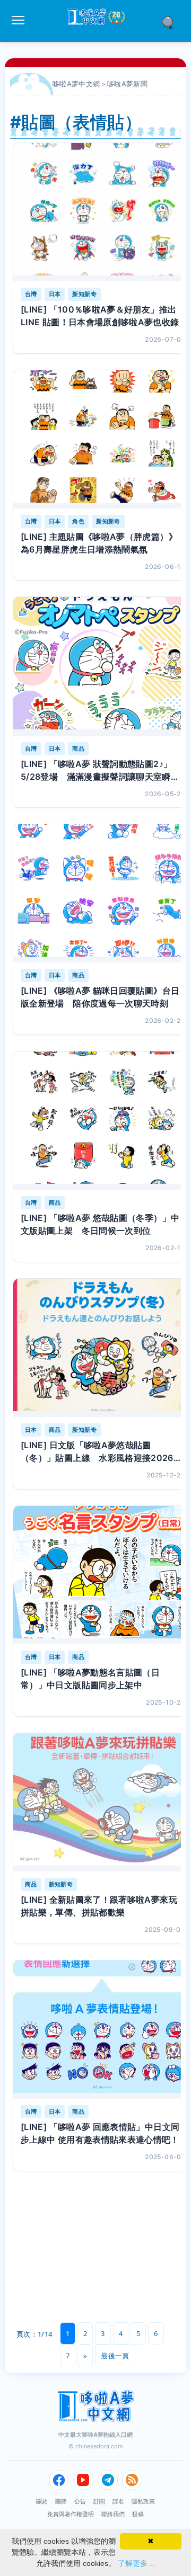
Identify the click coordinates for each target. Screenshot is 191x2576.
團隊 (61, 2501)
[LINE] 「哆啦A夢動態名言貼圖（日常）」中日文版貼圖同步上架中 (90, 1679)
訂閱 (99, 2501)
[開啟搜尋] (171, 22)
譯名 (118, 2501)
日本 (55, 294)
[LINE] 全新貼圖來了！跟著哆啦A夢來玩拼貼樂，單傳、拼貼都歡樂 (99, 1906)
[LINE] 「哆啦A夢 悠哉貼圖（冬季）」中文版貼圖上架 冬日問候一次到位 (100, 1224)
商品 (78, 748)
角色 (78, 521)
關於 (42, 2501)
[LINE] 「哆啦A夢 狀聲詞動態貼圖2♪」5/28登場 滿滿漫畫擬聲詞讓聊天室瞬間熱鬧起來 (100, 771)
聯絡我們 (113, 2514)
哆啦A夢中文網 (76, 84)
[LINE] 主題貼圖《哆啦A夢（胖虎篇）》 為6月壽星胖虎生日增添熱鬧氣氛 (99, 543)
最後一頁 (115, 2356)
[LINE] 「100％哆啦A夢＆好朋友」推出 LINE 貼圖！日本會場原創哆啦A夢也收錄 (100, 316)
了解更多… (136, 2563)
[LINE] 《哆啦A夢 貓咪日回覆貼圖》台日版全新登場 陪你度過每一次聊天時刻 (100, 997)
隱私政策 (143, 2501)
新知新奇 (84, 294)
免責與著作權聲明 (71, 2514)
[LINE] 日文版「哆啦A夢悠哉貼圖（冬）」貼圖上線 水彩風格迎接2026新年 (101, 1452)
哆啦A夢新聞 (127, 84)
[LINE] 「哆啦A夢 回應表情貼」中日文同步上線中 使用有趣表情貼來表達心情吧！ (100, 2133)
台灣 (31, 294)
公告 (80, 2501)
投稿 (138, 2514)
